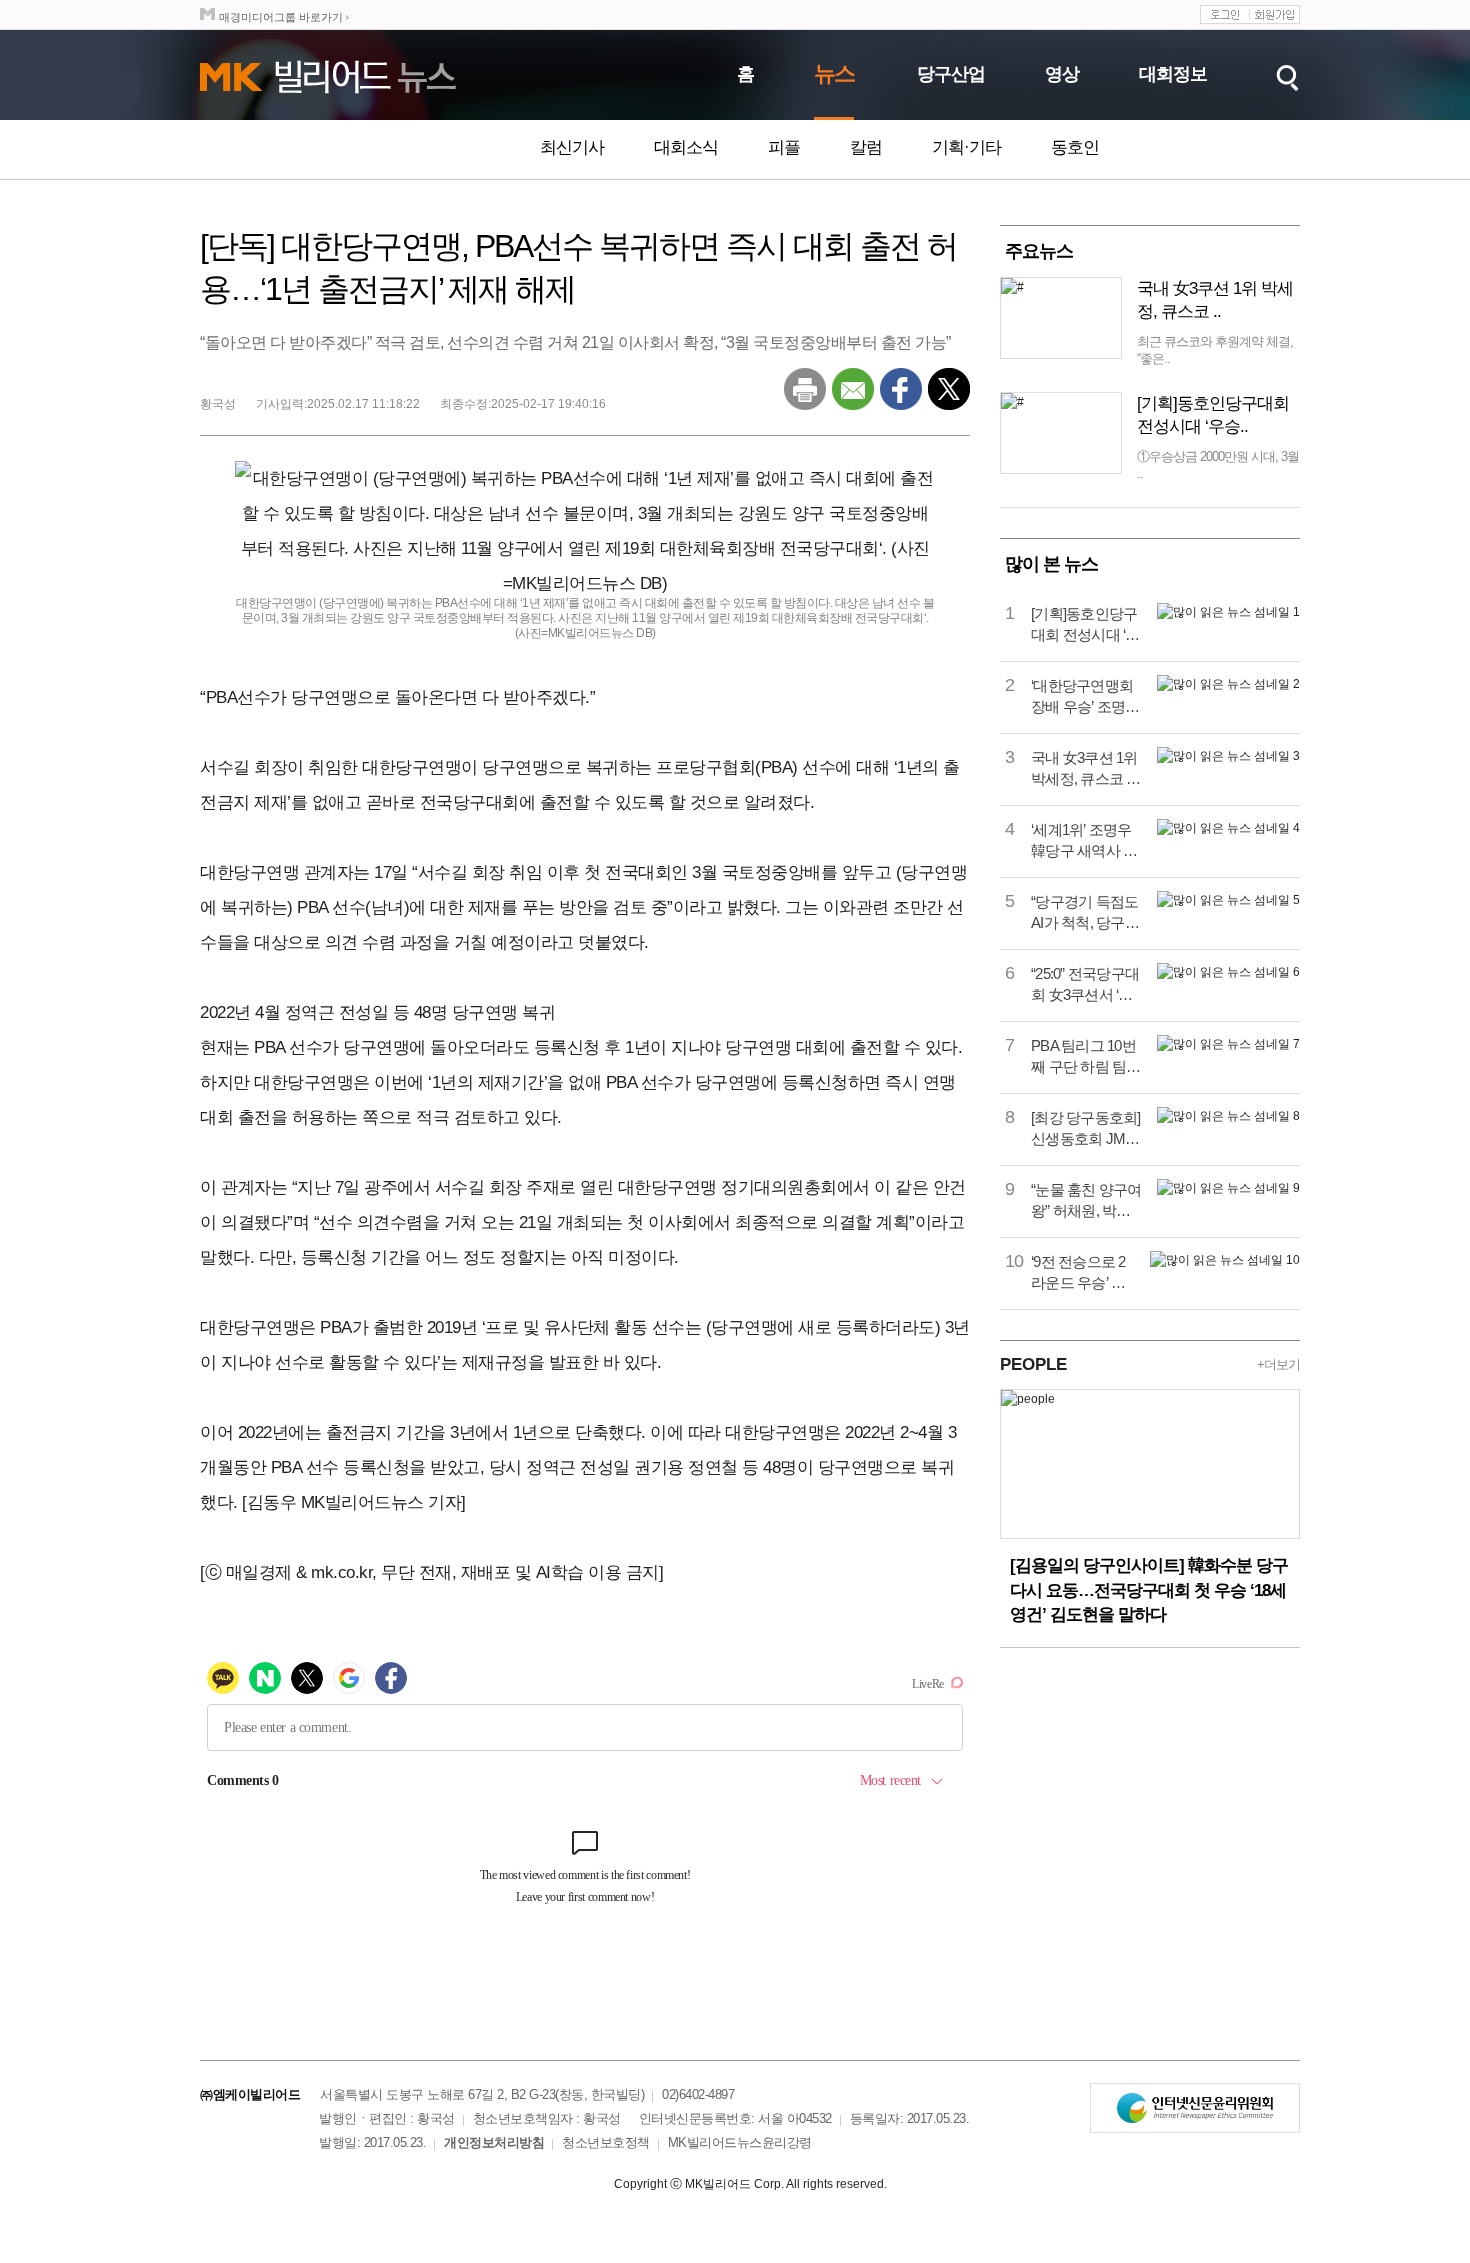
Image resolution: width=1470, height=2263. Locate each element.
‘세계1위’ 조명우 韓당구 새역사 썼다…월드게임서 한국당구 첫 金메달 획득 (1084, 841)
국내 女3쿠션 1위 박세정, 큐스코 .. (1215, 300)
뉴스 (834, 73)
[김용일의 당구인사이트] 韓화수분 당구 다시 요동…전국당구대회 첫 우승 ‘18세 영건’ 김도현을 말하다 (1149, 1590)
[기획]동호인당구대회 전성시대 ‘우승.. (1213, 415)
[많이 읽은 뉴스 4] (1228, 828)
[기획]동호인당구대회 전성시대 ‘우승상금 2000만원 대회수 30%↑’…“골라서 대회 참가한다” (1085, 625)
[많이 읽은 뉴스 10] (1225, 1260)
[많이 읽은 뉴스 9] (1228, 1188)
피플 (784, 147)
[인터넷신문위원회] (1195, 2108)
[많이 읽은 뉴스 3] (1228, 756)
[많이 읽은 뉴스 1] (1228, 612)
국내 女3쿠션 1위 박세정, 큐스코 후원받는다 (1086, 769)
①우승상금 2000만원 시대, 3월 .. (1218, 465)
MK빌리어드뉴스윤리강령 (740, 2142)
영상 (1062, 74)
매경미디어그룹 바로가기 (281, 17)
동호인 (1075, 147)
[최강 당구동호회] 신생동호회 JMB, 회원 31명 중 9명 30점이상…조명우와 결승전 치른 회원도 (1086, 1129)
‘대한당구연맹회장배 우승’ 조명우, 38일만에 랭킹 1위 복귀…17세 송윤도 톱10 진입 (1086, 697)
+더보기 (1278, 1364)
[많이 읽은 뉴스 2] (1228, 684)
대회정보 (1173, 74)
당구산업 (951, 74)
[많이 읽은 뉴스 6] (1228, 972)
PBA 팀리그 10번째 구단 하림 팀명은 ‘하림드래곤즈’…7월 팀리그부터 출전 (1086, 1057)
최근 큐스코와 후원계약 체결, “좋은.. (1215, 350)
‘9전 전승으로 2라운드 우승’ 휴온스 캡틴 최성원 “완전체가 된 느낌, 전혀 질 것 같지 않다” (1080, 1273)
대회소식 (686, 147)
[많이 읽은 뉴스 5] (1228, 900)
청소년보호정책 (606, 2142)
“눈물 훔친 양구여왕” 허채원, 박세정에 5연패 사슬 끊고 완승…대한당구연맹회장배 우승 (1086, 1201)
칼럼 (866, 147)
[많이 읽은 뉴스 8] (1228, 1116)
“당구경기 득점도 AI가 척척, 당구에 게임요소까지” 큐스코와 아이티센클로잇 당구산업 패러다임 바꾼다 (1085, 913)
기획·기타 (966, 147)
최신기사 (572, 147)
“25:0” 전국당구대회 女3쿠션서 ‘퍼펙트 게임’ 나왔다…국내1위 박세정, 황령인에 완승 (1086, 985)
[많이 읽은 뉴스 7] (1228, 1044)
